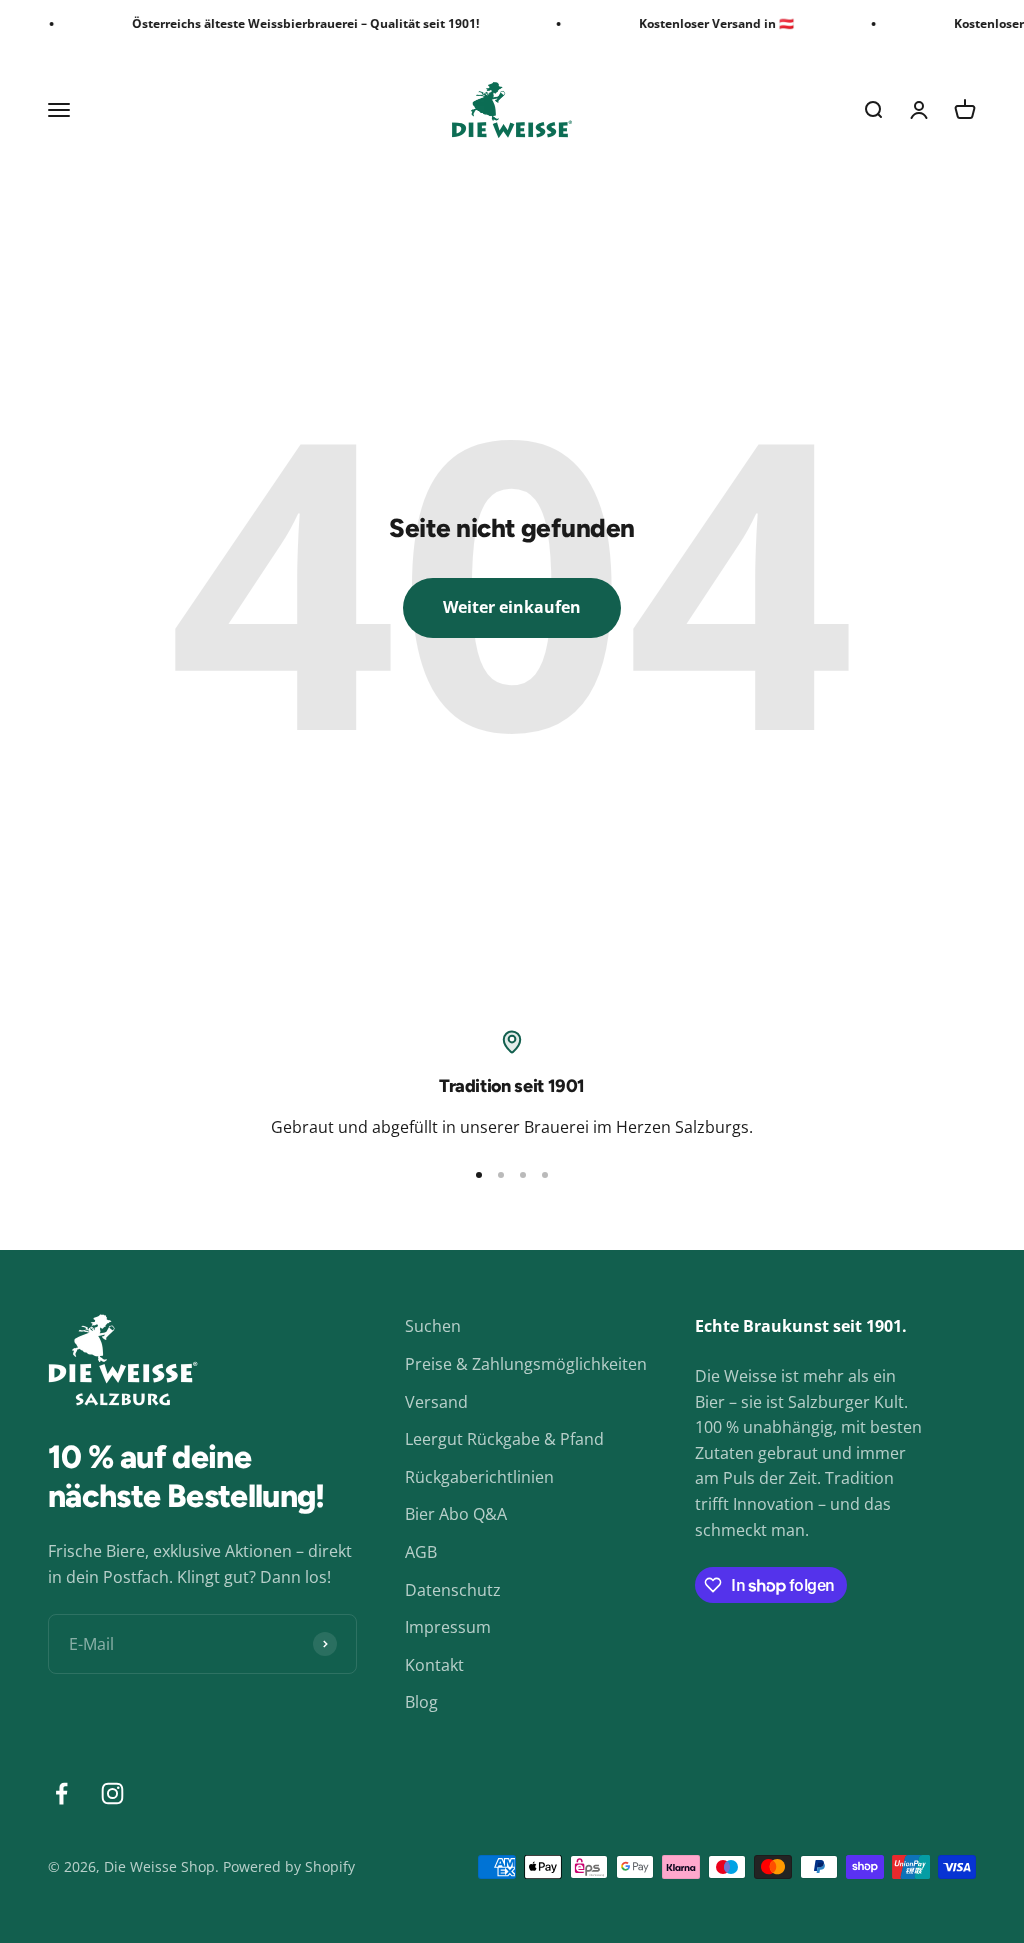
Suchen (433, 1326)
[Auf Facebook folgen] (61, 1793)
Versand (436, 1402)
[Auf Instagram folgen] (112, 1793)
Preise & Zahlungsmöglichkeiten (526, 1364)
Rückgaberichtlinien (479, 1477)
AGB (421, 1552)
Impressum (448, 1627)
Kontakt (434, 1665)
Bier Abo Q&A (456, 1514)
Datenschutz (453, 1590)
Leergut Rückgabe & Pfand (504, 1439)
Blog (421, 1702)
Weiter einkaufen (512, 607)
